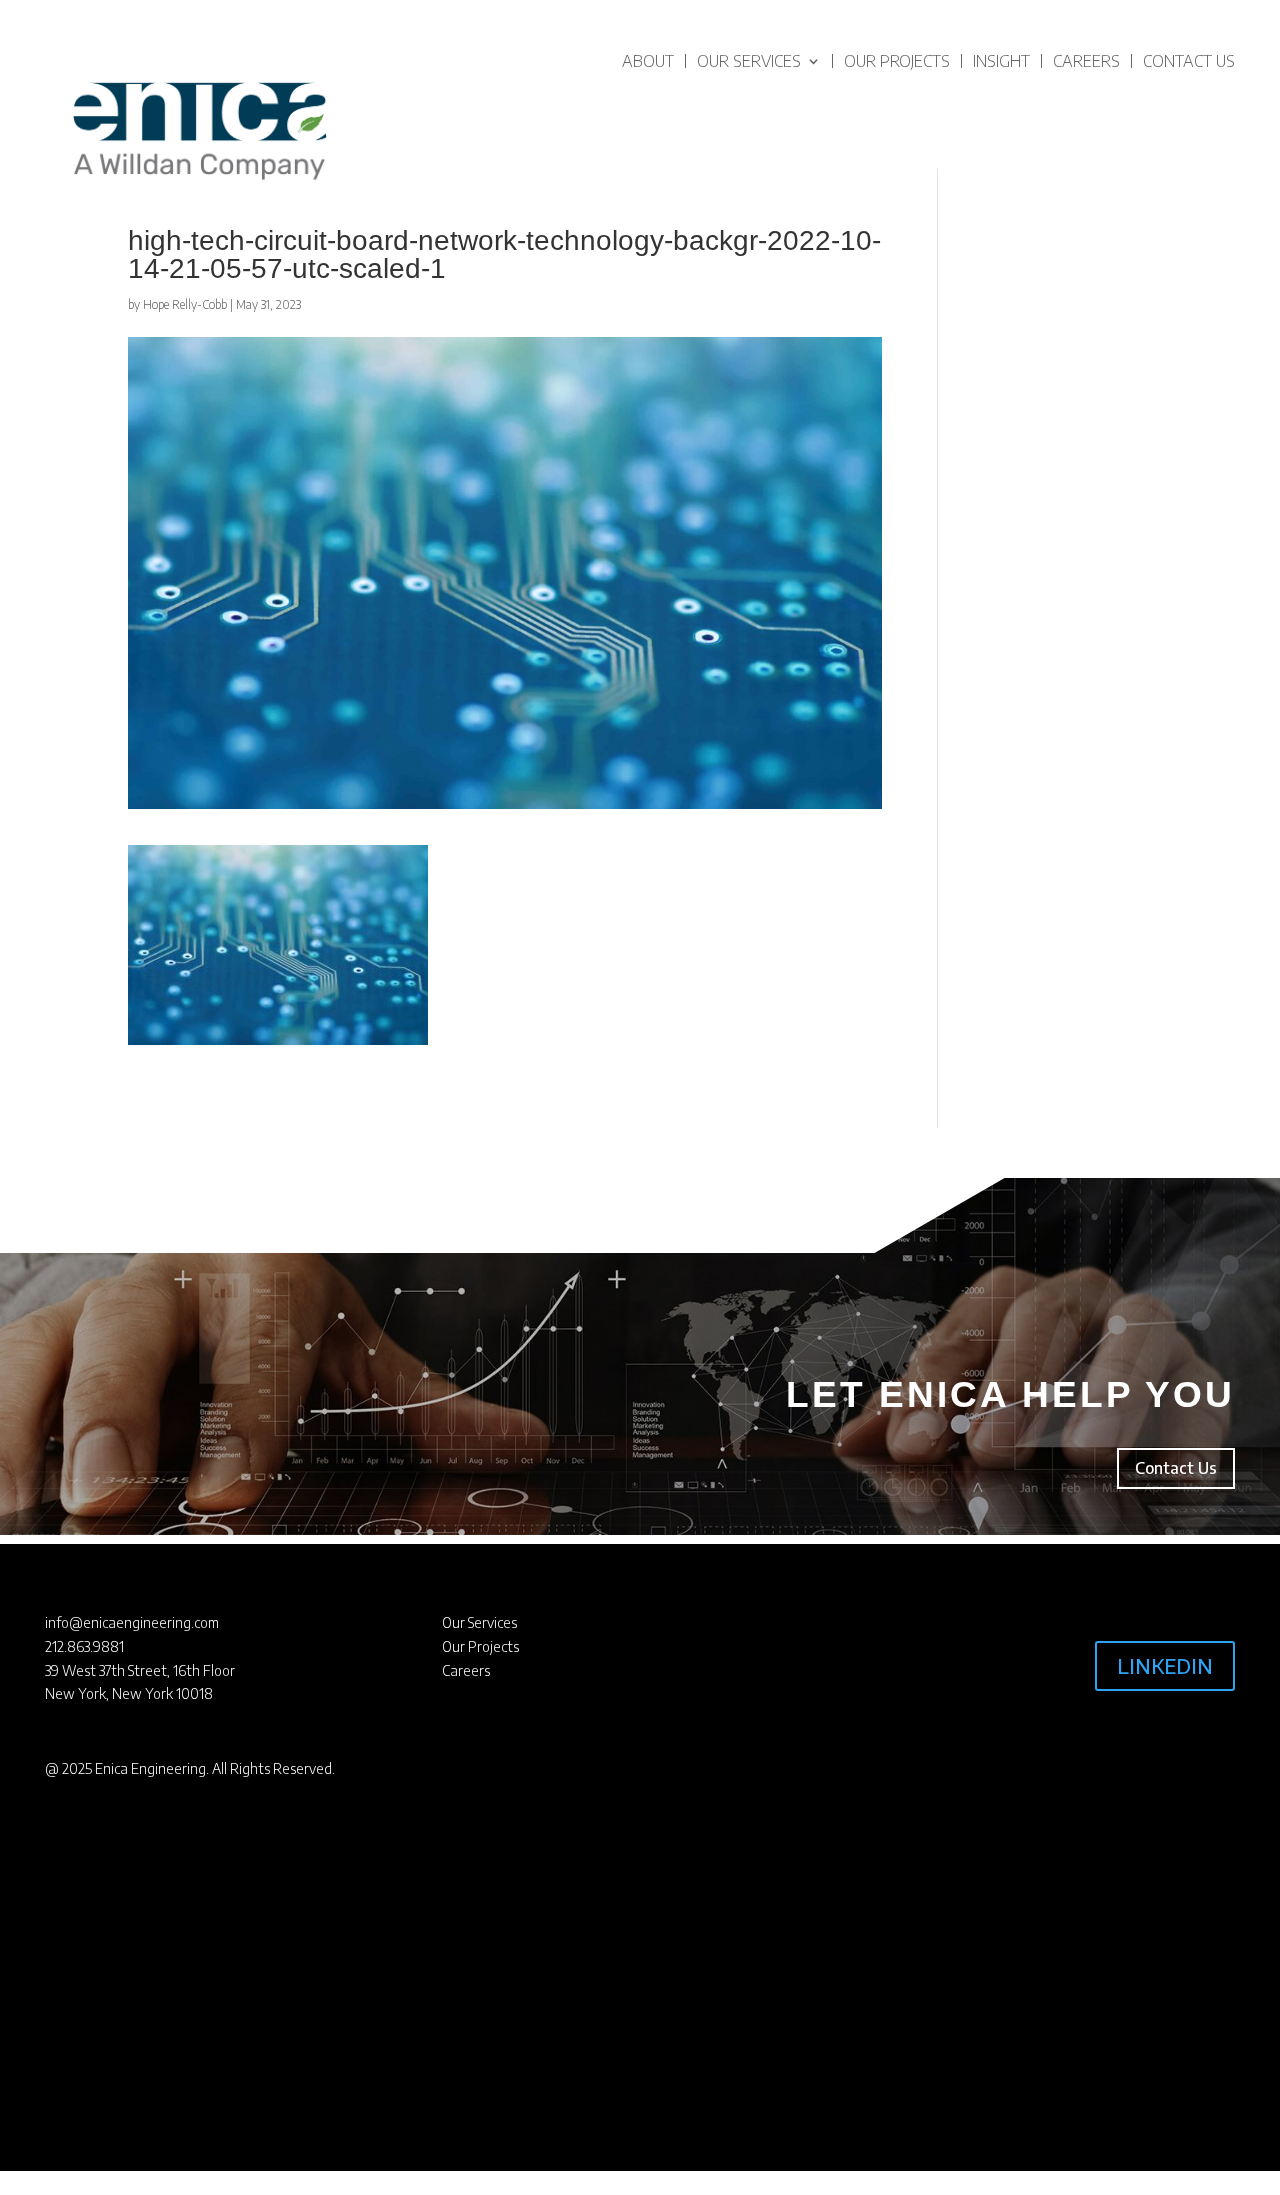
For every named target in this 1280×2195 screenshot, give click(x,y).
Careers (1086, 61)
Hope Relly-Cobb (185, 304)
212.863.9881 (84, 1646)
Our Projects (897, 61)
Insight (1001, 61)
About (648, 61)
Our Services (749, 61)
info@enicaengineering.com (132, 1622)
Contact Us (1189, 61)
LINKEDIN (1165, 1665)
